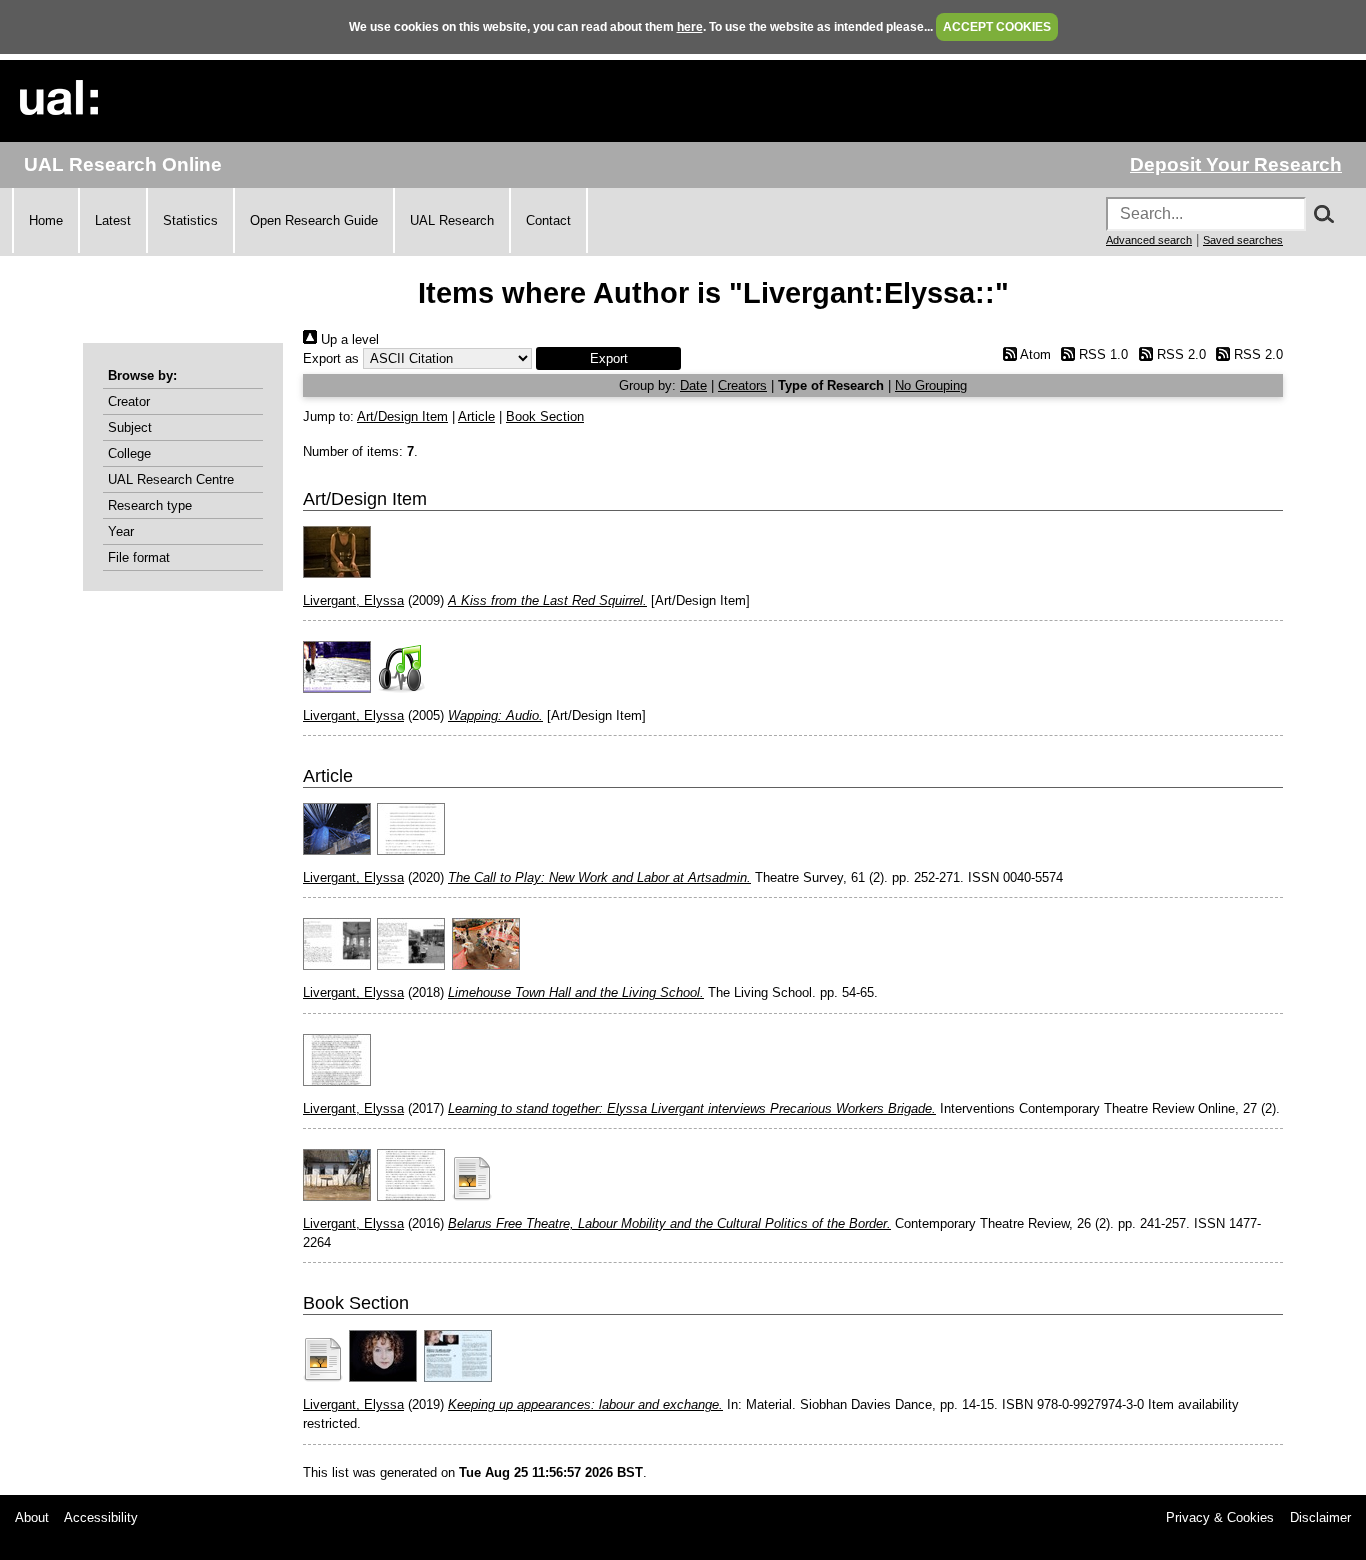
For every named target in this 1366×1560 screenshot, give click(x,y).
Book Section (545, 416)
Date (693, 385)
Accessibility (101, 1517)
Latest (113, 220)
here (690, 27)
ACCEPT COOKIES (997, 27)
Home (46, 220)
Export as (331, 358)
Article (476, 416)
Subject (130, 427)
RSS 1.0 (1101, 354)
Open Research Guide (314, 220)
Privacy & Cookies (1220, 1517)
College (129, 453)
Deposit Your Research (1236, 164)
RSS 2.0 (1179, 354)
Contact (548, 220)
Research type (150, 505)
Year (121, 531)
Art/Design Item (402, 416)
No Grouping (931, 385)
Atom (1033, 354)
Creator (129, 401)
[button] (608, 358)
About (32, 1517)
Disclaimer (1320, 1517)
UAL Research (452, 220)
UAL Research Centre (171, 479)
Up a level (348, 339)
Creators (742, 385)
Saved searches (1243, 240)
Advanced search (1149, 240)
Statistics (190, 220)
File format (139, 557)
